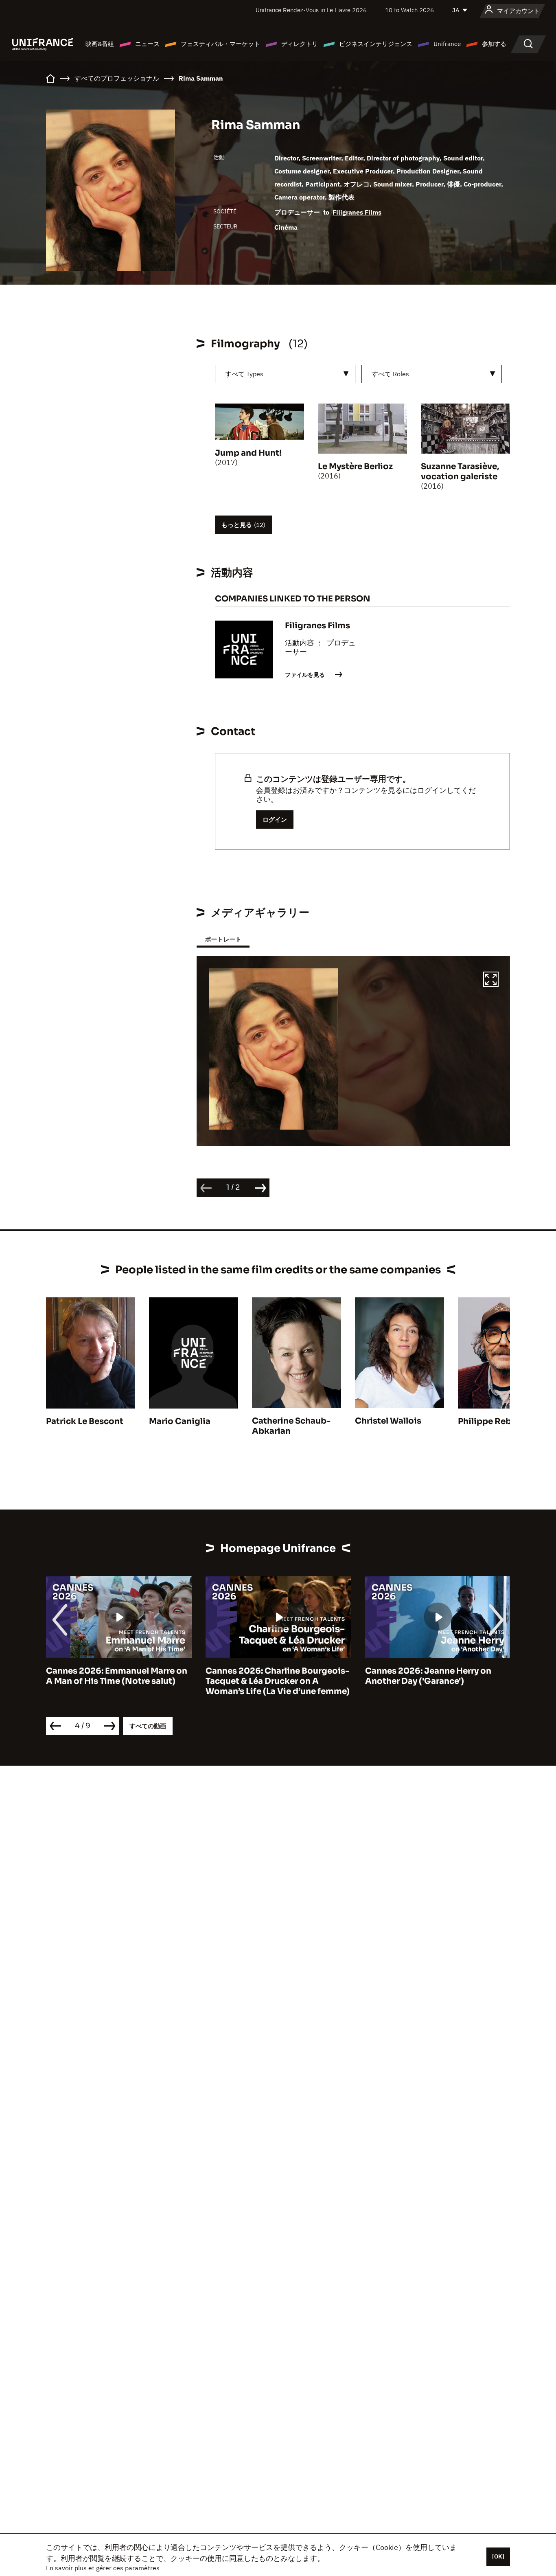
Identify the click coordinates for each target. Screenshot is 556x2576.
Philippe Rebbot (492, 1421)
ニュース (147, 44)
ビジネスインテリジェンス (376, 44)
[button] (491, 981)
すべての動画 (148, 1726)
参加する (494, 44)
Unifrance (447, 44)
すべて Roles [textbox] (390, 374)
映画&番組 (100, 44)
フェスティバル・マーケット (220, 44)
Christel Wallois (388, 1421)
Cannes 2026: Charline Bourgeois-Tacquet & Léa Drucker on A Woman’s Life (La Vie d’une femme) (118, 1681)
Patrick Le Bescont (85, 1421)
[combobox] (285, 374)
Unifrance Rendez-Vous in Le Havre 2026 (311, 10)
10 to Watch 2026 (409, 10)
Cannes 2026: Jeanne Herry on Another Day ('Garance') (269, 1676)
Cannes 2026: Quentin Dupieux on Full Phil (437, 1676)
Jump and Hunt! (248, 453)
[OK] (498, 2556)
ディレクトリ (300, 44)
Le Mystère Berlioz (355, 466)
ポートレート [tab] (223, 939)
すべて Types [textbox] (244, 374)
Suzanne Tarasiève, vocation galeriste (460, 472)
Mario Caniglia (180, 1421)
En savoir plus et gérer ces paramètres (103, 2568)
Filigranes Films (357, 212)
